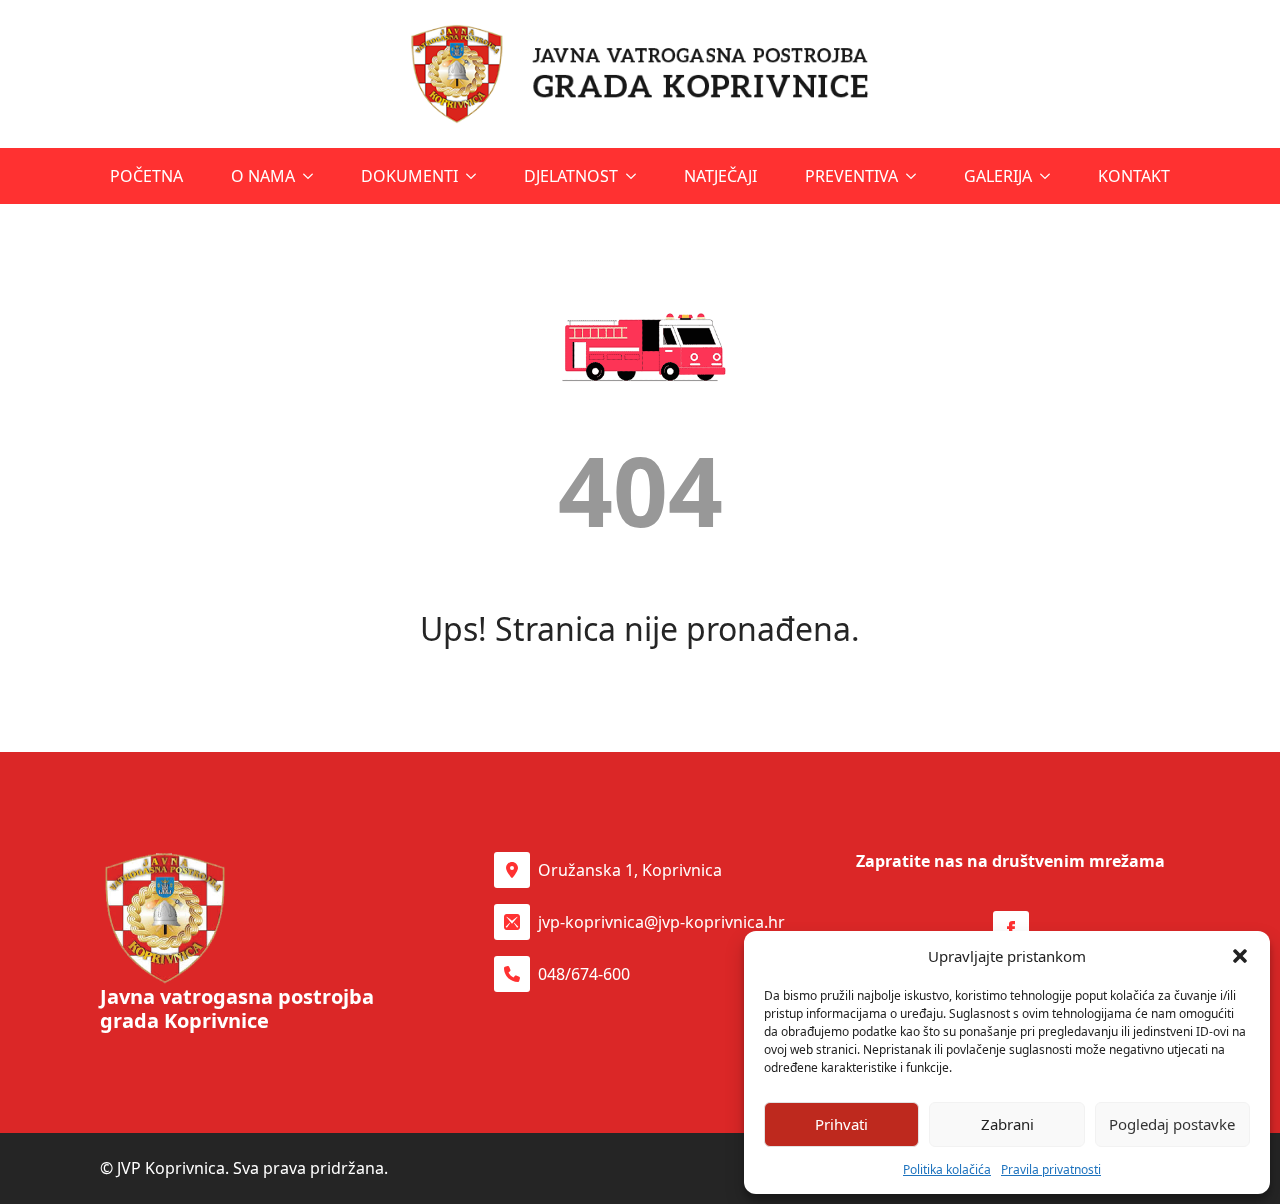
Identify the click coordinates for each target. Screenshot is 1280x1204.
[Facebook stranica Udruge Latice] (1011, 929)
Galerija (998, 176)
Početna (146, 176)
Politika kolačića (947, 1169)
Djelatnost (571, 176)
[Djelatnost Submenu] (633, 176)
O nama (263, 176)
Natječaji (720, 176)
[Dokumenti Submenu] (473, 176)
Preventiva (851, 176)
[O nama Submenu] (310, 176)
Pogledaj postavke (1172, 1124)
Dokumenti (409, 176)
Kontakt (1134, 176)
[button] (1240, 956)
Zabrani (1007, 1124)
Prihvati (841, 1124)
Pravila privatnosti (1051, 1169)
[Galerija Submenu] (1047, 176)
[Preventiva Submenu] (913, 176)
